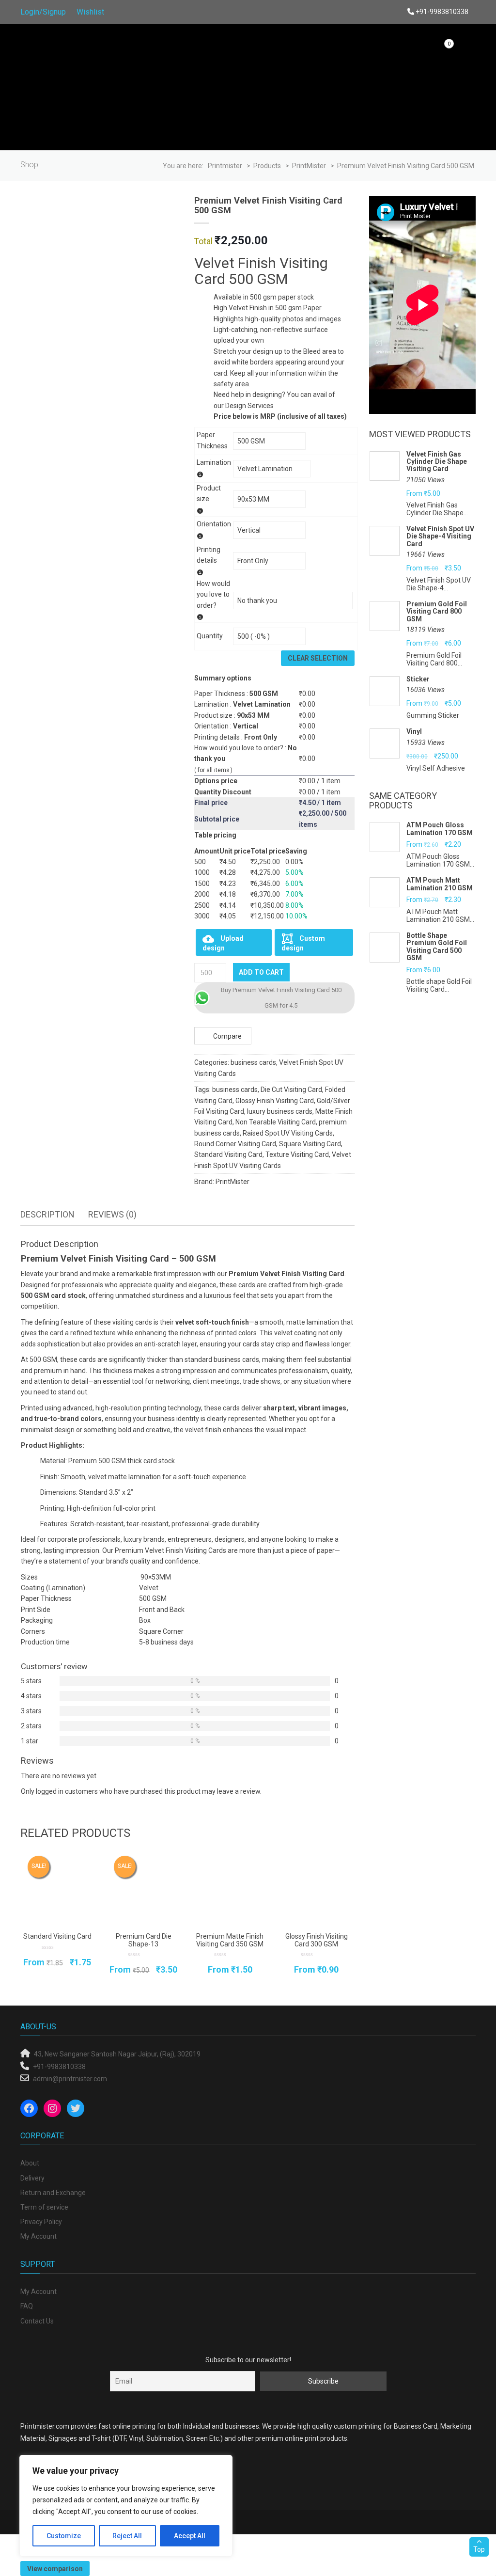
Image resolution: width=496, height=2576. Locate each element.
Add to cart (261, 972)
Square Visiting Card (310, 1144)
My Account (39, 2236)
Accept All (190, 2536)
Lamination (214, 462)
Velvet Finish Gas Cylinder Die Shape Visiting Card (437, 462)
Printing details (209, 555)
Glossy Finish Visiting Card (275, 1101)
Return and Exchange (53, 2193)
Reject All (127, 2536)
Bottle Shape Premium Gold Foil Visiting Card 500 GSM (437, 947)
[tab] (47, 1215)
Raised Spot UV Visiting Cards (288, 1133)
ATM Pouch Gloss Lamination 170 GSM (440, 829)
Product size (209, 493)
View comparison (55, 2569)
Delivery (32, 2178)
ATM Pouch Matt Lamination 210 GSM (440, 884)
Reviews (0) (112, 1214)
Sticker (418, 679)
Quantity (210, 636)
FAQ (27, 2306)
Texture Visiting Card (297, 1154)
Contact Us (37, 2321)
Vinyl (414, 732)
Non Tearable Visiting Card (276, 1122)
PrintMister (232, 1182)
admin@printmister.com (70, 2079)
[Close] (222, 2463)
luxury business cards (280, 1111)
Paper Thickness (212, 440)
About (30, 2163)
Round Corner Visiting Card (235, 1144)
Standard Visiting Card (228, 1154)
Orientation (214, 524)
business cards (253, 1062)
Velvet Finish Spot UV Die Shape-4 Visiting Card (440, 537)
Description (47, 1214)
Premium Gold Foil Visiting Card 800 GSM (437, 612)
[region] (126, 2506)
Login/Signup (43, 12)
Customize (64, 2536)
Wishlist (90, 12)
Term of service (44, 2207)
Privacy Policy (41, 2222)
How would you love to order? (213, 594)
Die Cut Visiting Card (291, 1090)
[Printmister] (74, 88)
